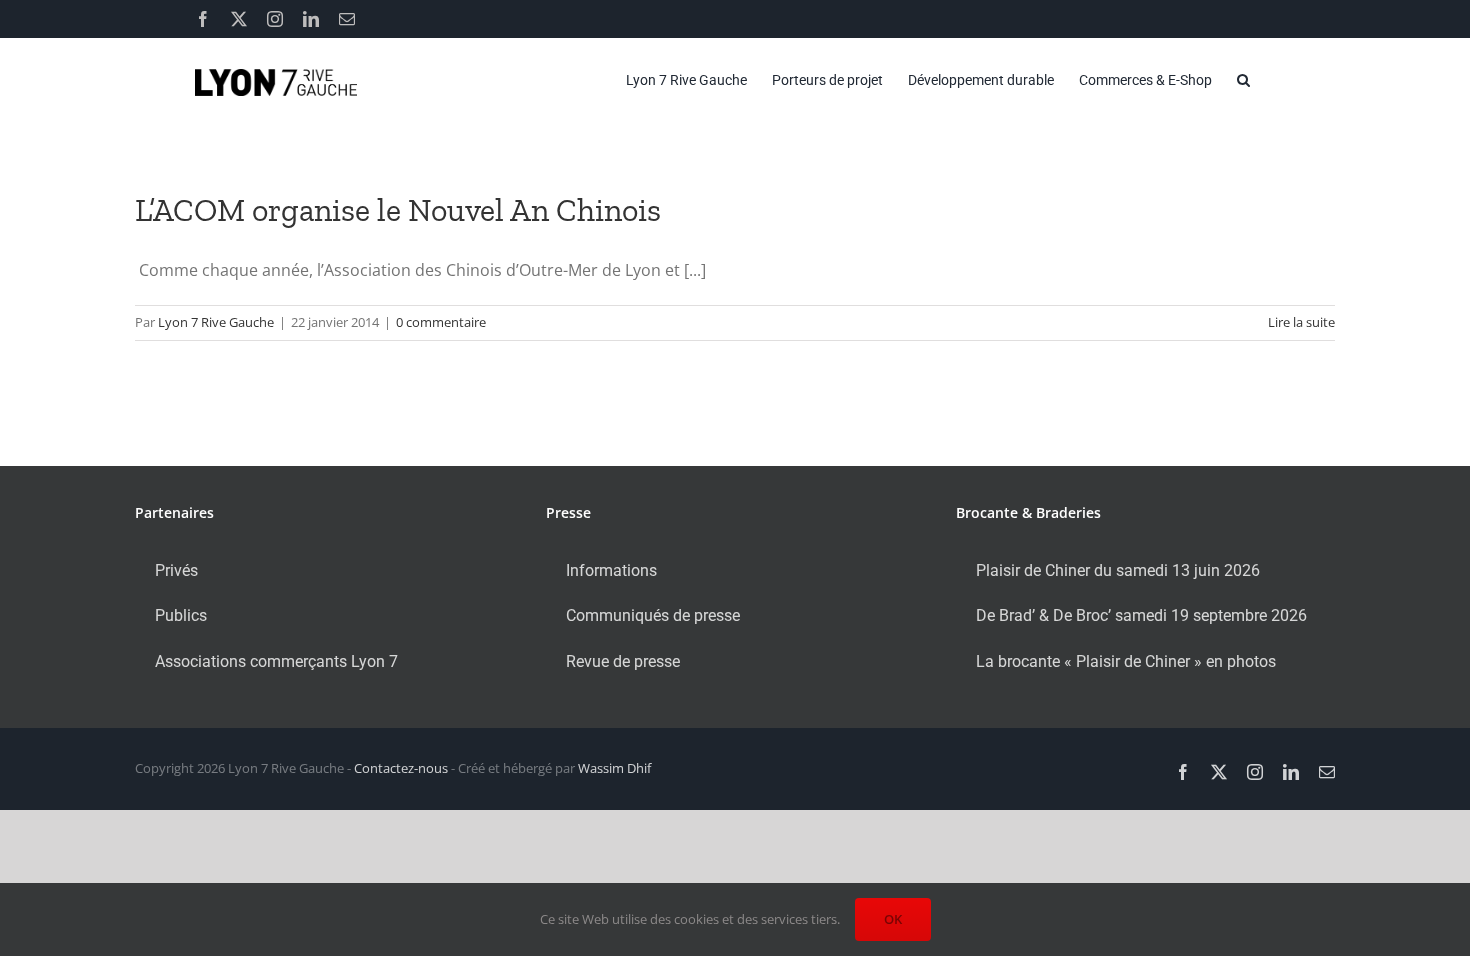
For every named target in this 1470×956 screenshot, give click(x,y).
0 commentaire (441, 322)
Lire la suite (1301, 322)
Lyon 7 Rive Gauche (216, 322)
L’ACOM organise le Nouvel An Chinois (398, 210)
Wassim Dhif (614, 768)
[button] (1243, 80)
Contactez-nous (401, 768)
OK (893, 919)
